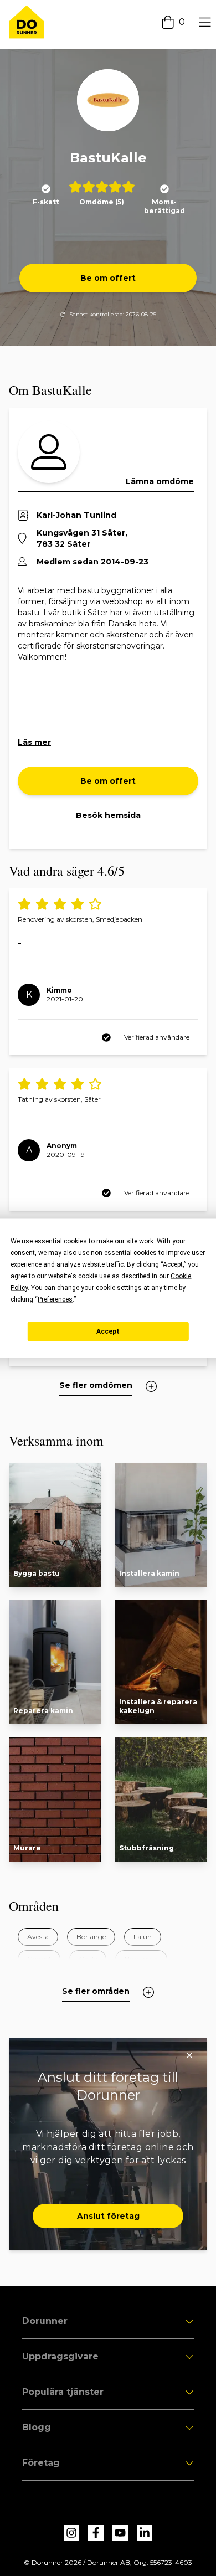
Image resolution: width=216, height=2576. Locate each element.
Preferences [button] (55, 1299)
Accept (108, 1331)
